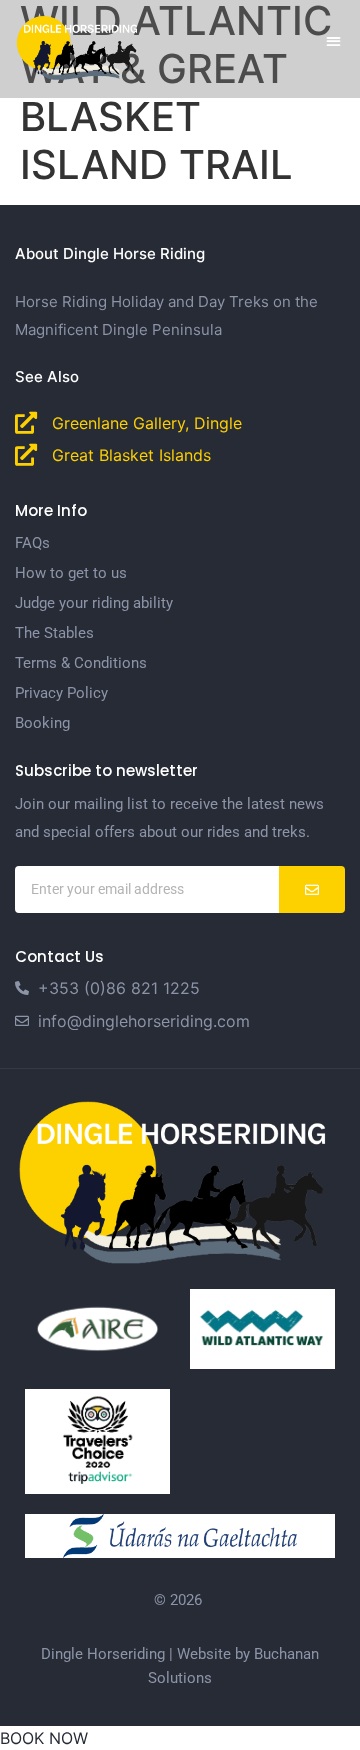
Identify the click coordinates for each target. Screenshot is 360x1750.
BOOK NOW (44, 1738)
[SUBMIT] (312, 889)
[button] (334, 40)
